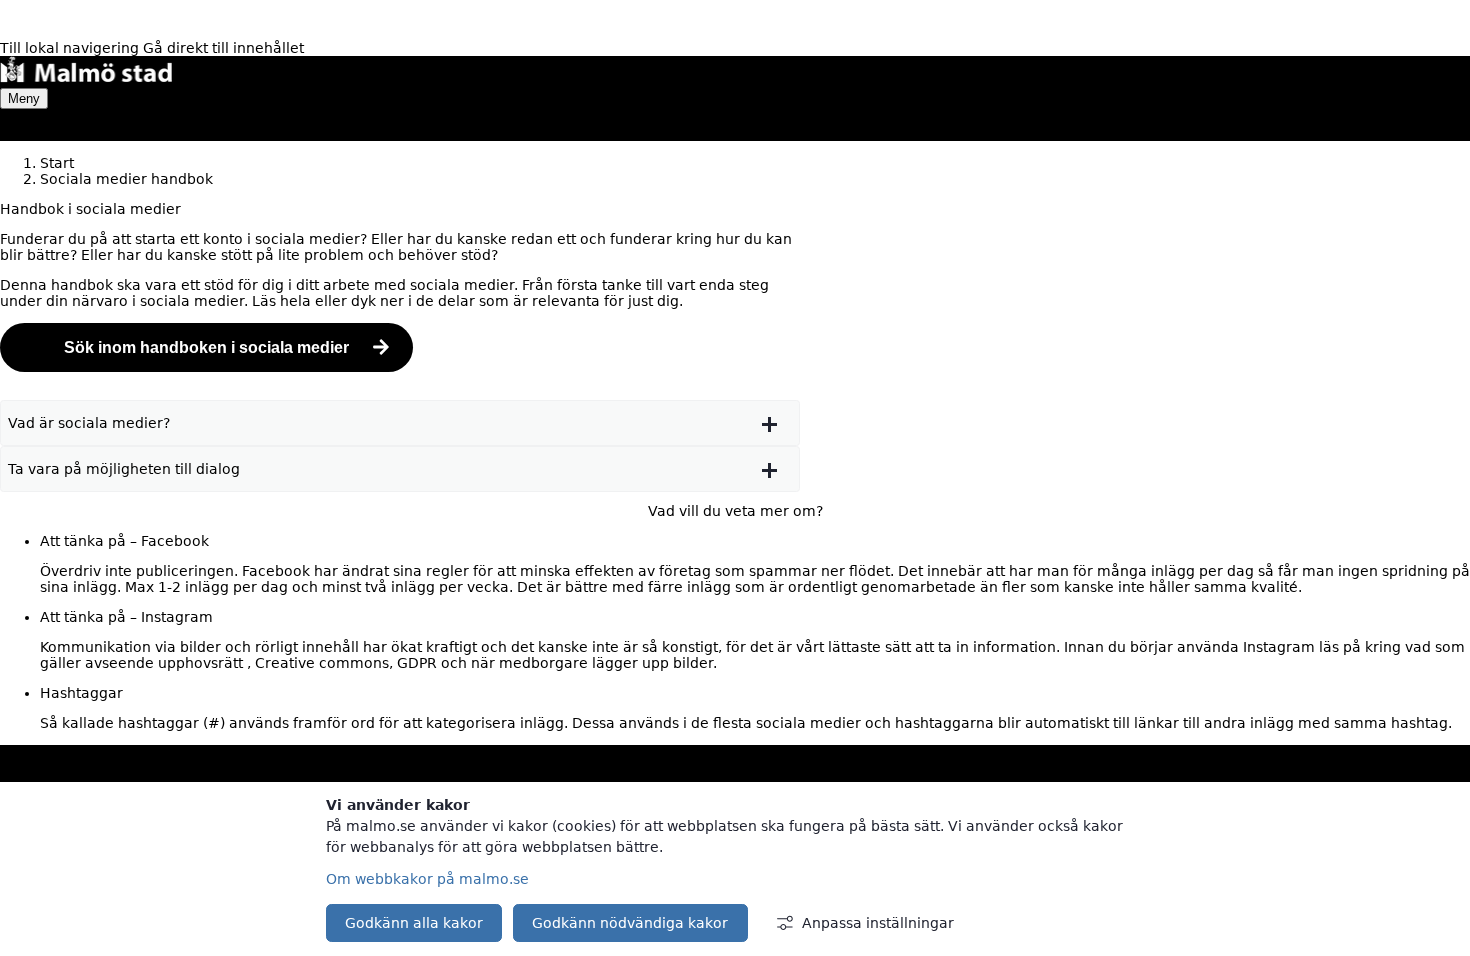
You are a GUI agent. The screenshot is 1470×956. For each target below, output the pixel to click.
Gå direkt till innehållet (223, 48)
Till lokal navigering (71, 48)
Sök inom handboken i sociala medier (206, 347)
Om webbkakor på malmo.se (427, 879)
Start (57, 163)
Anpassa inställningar (878, 923)
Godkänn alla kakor (414, 923)
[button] (400, 423)
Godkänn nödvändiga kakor (630, 923)
